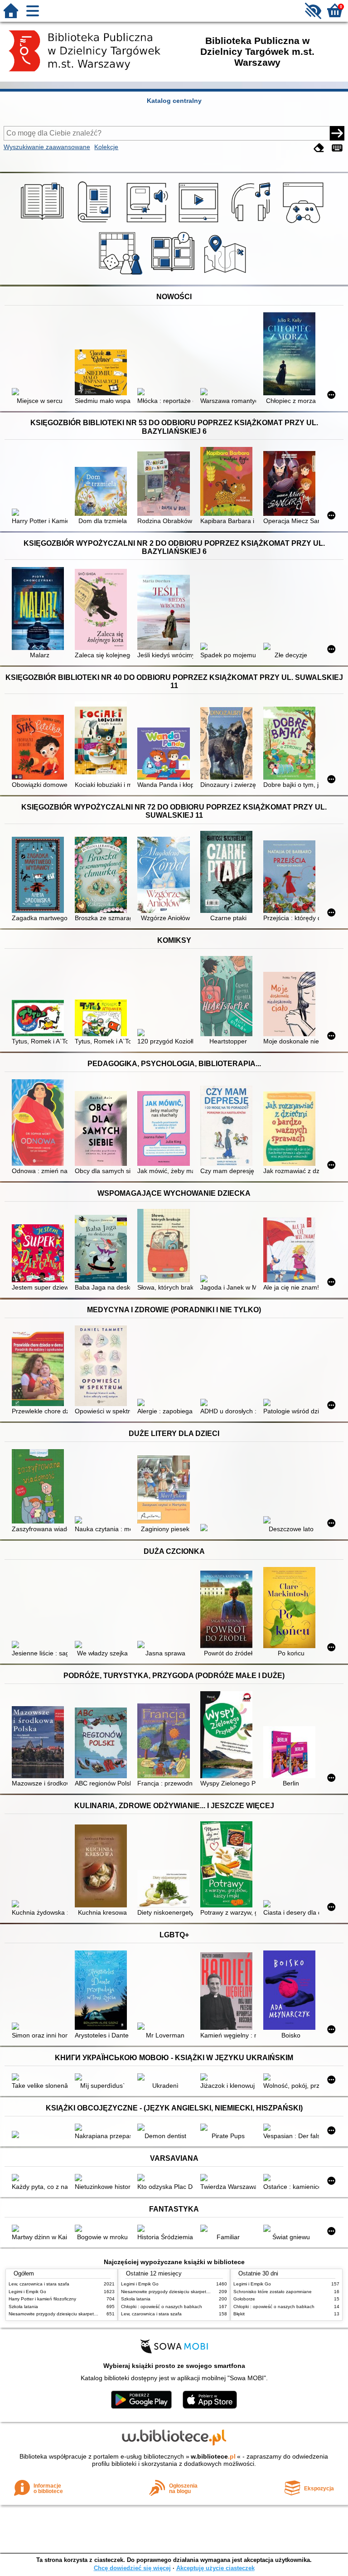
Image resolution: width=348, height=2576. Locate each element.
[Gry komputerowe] (305, 223)
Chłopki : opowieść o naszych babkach (162, 2307)
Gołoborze (244, 2299)
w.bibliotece (213, 2456)
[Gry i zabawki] (122, 275)
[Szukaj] (337, 133)
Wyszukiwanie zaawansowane (47, 147)
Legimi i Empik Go (27, 2292)
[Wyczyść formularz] (319, 148)
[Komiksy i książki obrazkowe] (174, 275)
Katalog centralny (174, 101)
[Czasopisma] (96, 223)
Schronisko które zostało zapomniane (273, 2292)
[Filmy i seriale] (200, 223)
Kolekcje (106, 147)
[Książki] (44, 223)
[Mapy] (226, 275)
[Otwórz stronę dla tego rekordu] (40, 393)
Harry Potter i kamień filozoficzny (42, 2299)
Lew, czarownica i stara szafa (39, 2284)
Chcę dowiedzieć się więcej (132, 2568)
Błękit (239, 2314)
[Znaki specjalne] (337, 148)
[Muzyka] (252, 223)
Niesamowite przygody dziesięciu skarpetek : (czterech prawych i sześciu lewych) (92, 2314)
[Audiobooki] (148, 223)
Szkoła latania (23, 2307)
